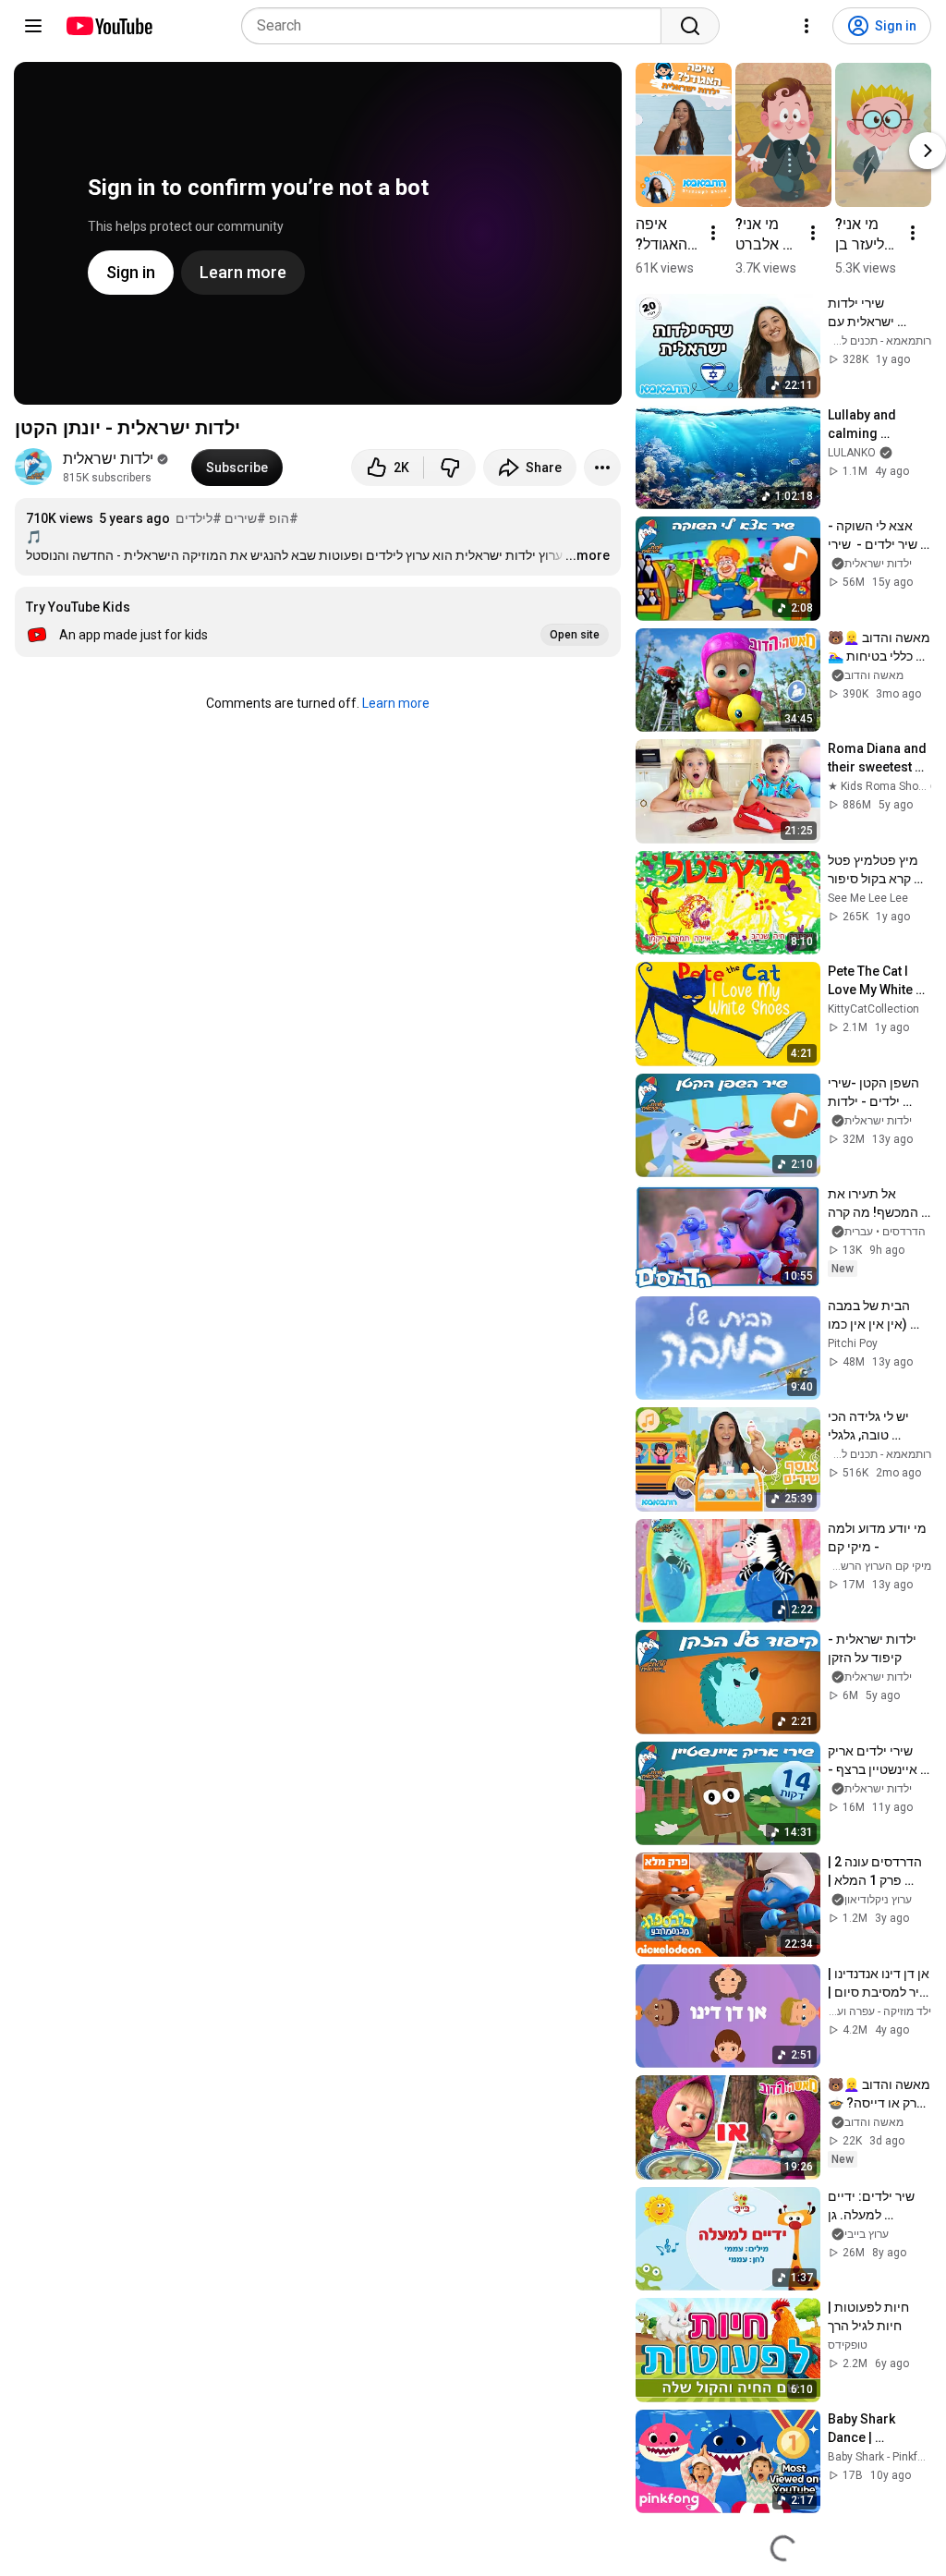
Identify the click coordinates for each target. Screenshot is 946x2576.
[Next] (928, 151)
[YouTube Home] (109, 26)
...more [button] (588, 555)
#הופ (284, 518)
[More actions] (602, 468)
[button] (318, 622)
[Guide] (33, 26)
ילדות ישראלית (108, 459)
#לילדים (199, 518)
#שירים (245, 518)
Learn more (396, 703)
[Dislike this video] (450, 468)
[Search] (690, 26)
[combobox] (457, 26)
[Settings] (807, 26)
